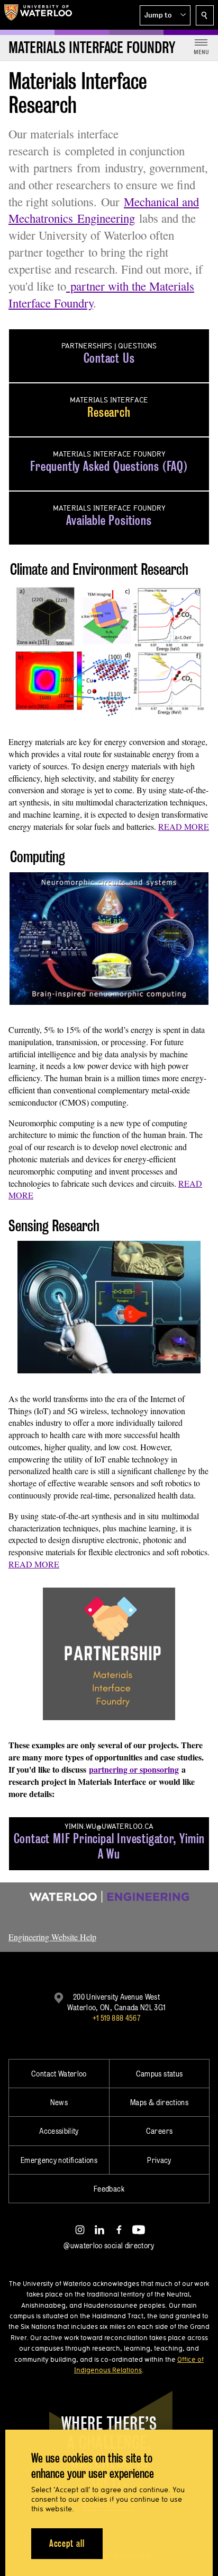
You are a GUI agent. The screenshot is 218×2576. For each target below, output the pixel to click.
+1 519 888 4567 (116, 2018)
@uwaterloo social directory (109, 2245)
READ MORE (184, 826)
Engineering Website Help (52, 1937)
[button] (165, 15)
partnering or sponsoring (134, 1769)
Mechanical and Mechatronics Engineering (104, 210)
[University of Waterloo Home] (38, 15)
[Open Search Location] (205, 15)
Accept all (67, 2543)
